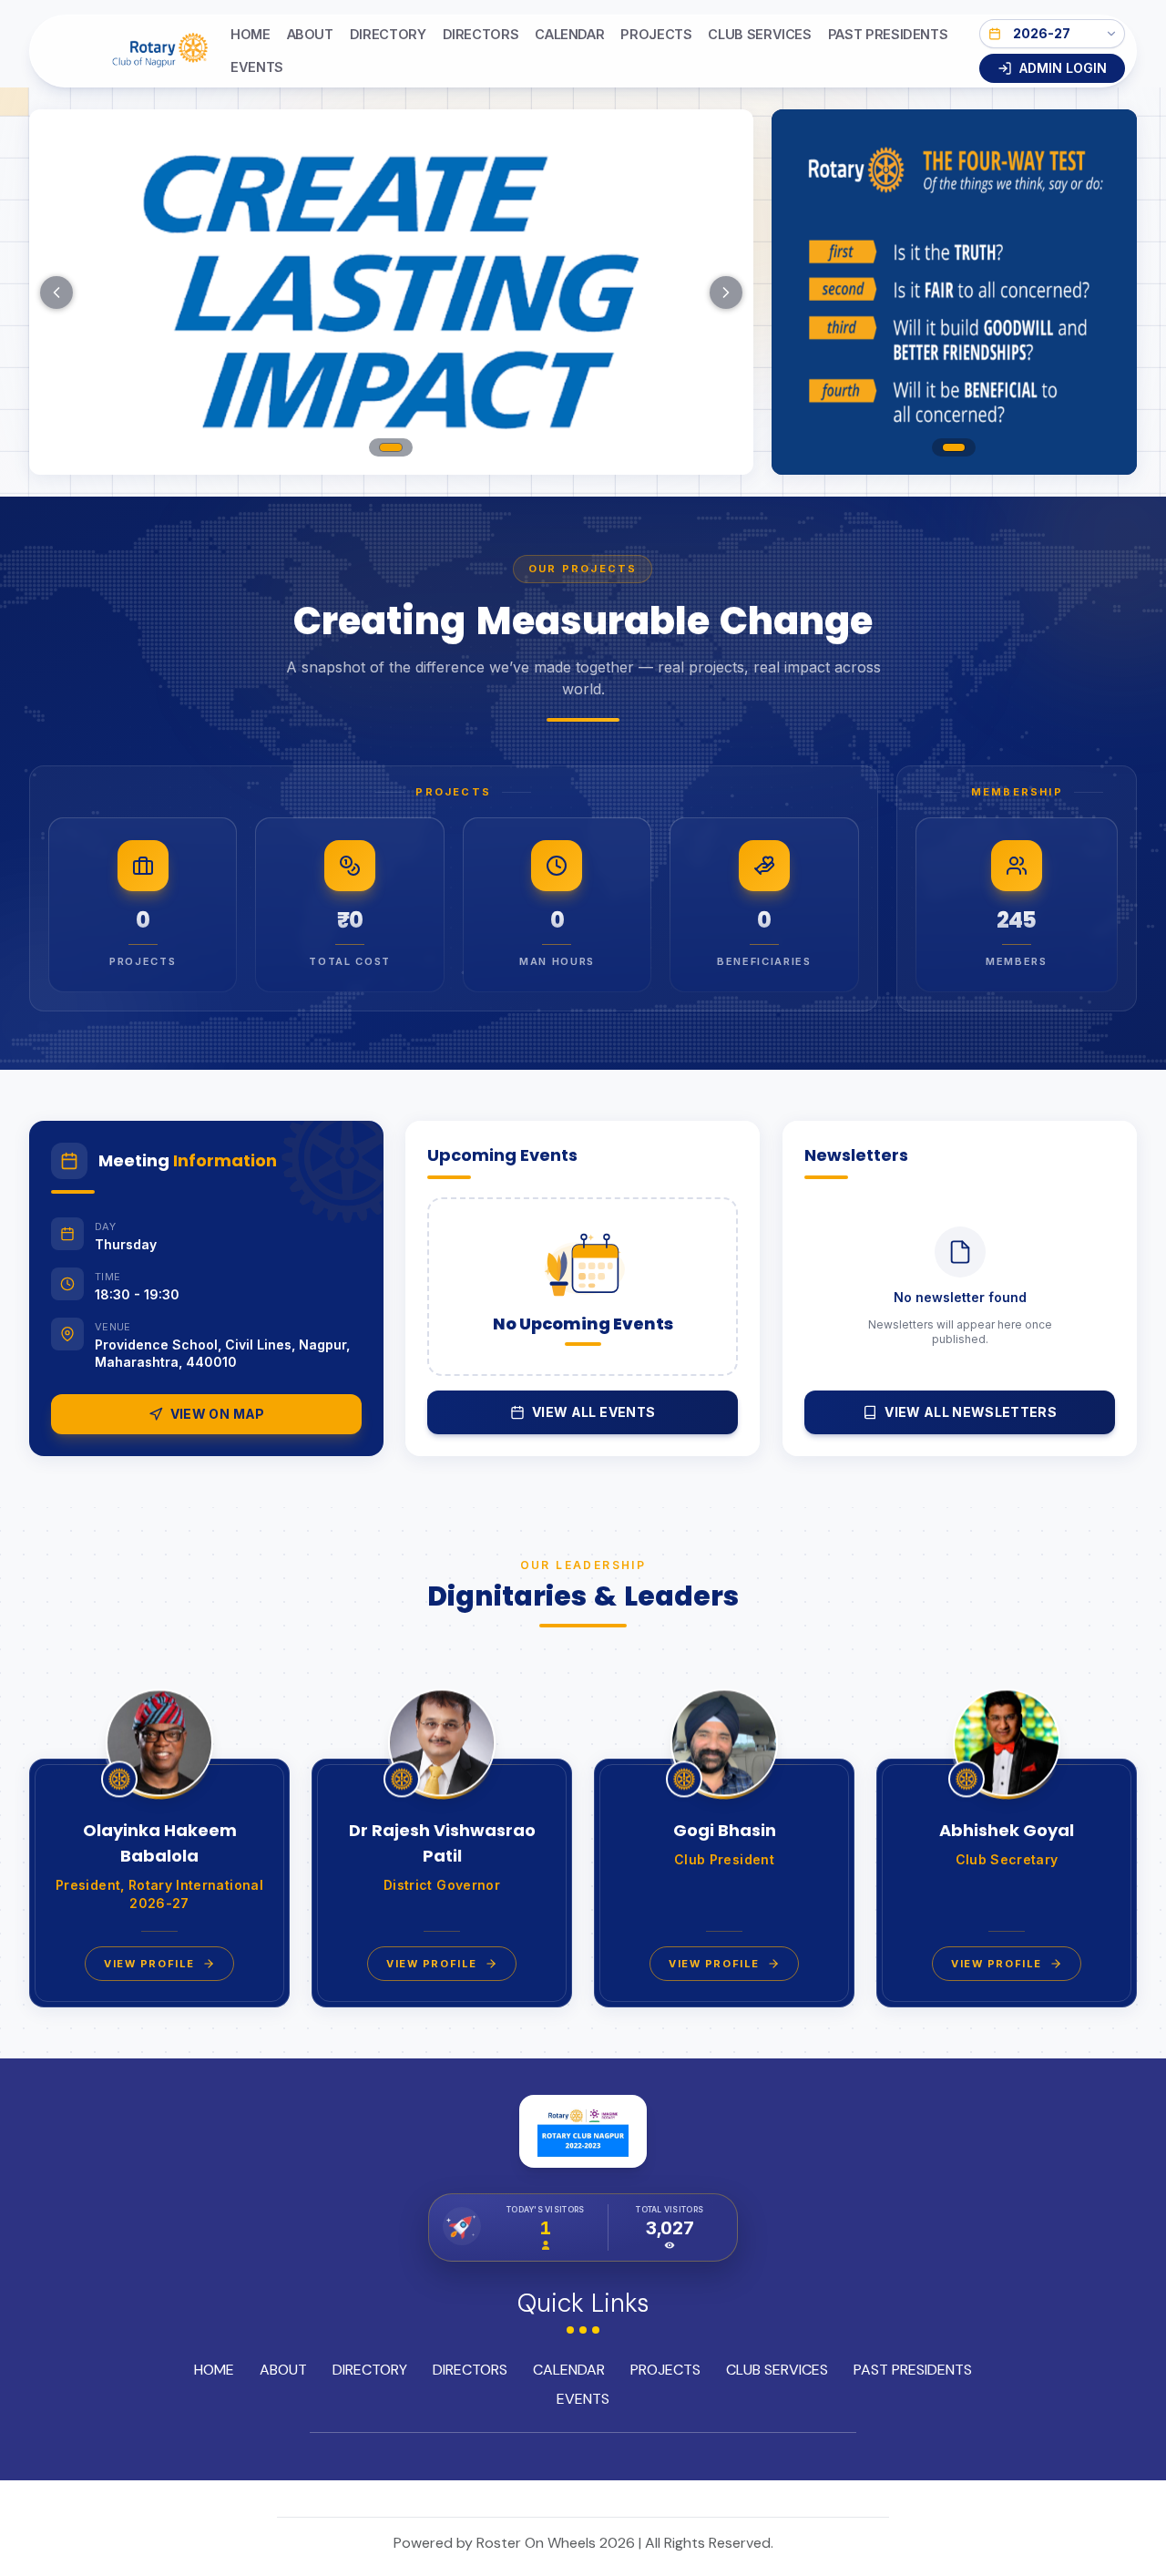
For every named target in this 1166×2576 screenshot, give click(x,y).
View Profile (149, 1964)
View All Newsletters (971, 1412)
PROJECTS (656, 34)
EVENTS (257, 67)
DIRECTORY (388, 34)
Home (251, 34)
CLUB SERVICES (759, 34)
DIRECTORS (481, 34)
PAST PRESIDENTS (888, 34)
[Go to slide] (391, 447)
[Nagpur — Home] (130, 51)
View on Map (218, 1414)
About (310, 34)
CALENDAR (569, 34)
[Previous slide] (56, 292)
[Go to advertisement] (954, 447)
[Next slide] (726, 292)
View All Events (593, 1412)
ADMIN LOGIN (1063, 68)
